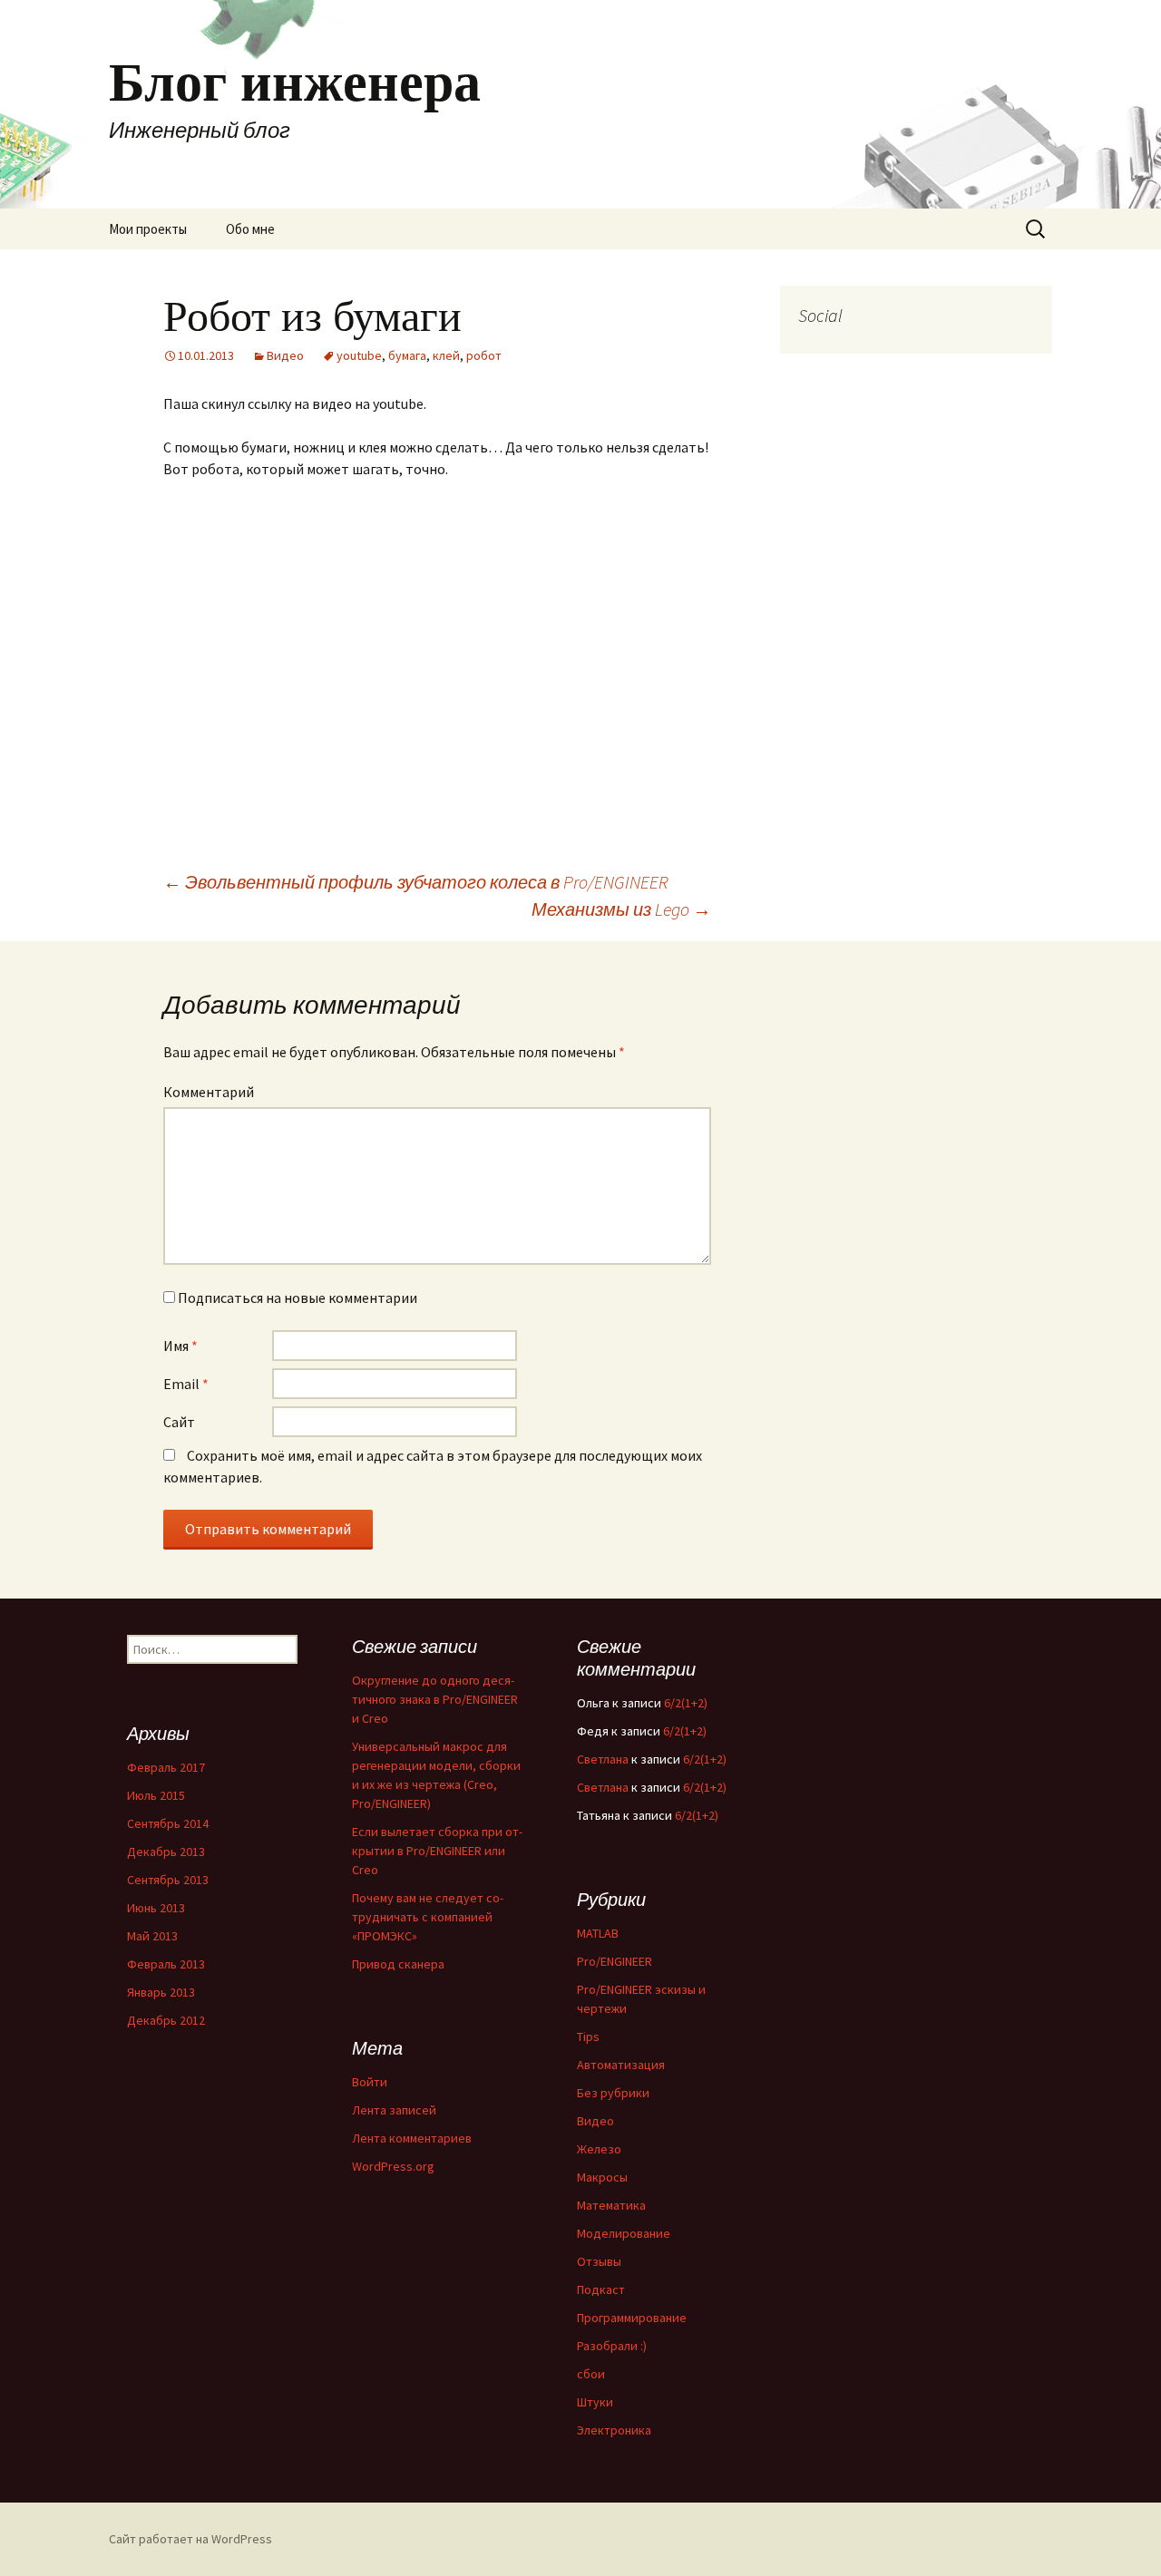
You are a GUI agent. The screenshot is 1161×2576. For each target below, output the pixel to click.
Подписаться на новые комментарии (298, 1298)
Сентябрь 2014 (168, 1823)
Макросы (602, 2177)
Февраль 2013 (166, 1964)
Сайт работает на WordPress (190, 2539)
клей (446, 355)
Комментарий (209, 1092)
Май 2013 (152, 1936)
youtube (359, 355)
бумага (407, 355)
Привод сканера (398, 1964)
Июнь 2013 (156, 1908)
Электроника (614, 2430)
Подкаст (601, 2289)
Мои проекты (148, 229)
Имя (180, 1346)
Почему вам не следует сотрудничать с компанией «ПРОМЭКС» (428, 1917)
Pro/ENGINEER (615, 1961)
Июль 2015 (156, 1795)
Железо (599, 2149)
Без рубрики (613, 2093)
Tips (588, 2036)
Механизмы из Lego (621, 909)
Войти (370, 2082)
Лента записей (394, 2110)
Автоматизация (621, 2065)
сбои (591, 2374)
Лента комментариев (412, 2138)
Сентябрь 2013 (168, 1880)
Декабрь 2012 (166, 2020)
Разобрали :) (612, 2346)
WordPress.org (393, 2166)
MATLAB (598, 1933)
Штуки (595, 2402)
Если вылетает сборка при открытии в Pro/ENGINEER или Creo (437, 1851)
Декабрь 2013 (166, 1852)
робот (484, 355)
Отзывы (599, 2261)
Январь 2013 (161, 1992)
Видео (285, 355)
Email (186, 1384)
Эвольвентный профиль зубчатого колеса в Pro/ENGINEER (416, 882)
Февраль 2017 (166, 1767)
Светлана (603, 1759)
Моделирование (624, 2233)
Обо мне (250, 229)
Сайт (179, 1422)
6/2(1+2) (686, 1703)
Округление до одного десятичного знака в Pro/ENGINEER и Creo (435, 1699)
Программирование (632, 2318)
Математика (611, 2205)
